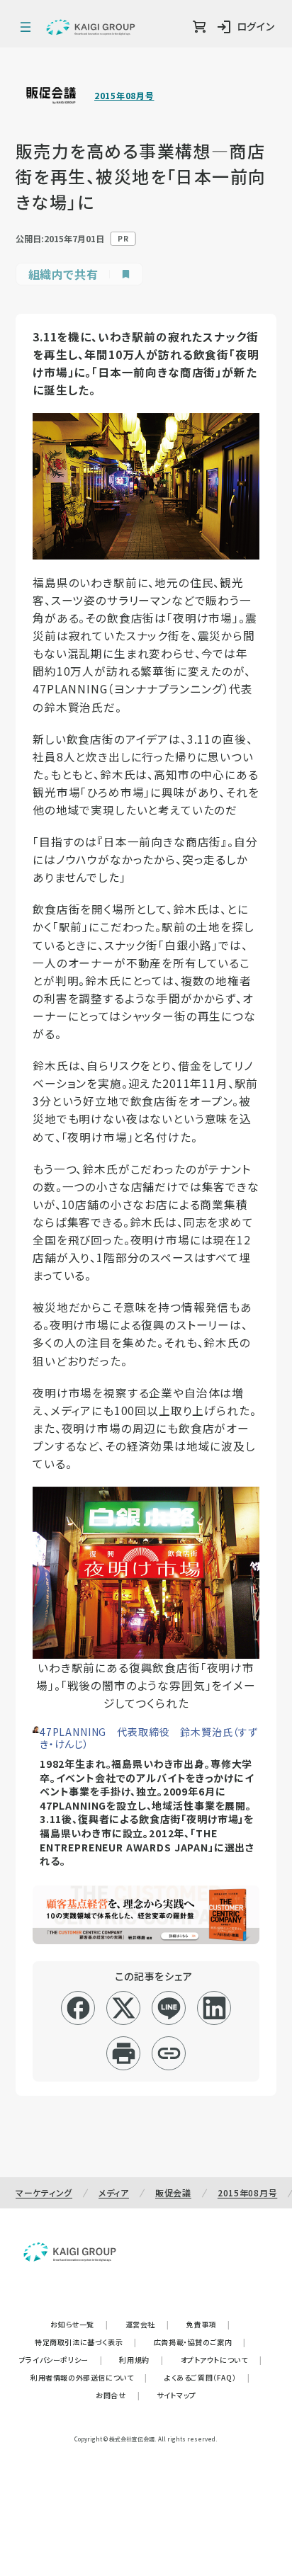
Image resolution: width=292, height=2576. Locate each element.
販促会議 (173, 2192)
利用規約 (141, 2360)
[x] (124, 2008)
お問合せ (118, 2395)
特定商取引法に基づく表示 (86, 2342)
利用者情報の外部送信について (89, 2377)
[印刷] (124, 2053)
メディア (114, 2192)
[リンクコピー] (169, 2053)
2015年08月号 (124, 96)
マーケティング (44, 2192)
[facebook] (78, 2008)
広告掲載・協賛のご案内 (200, 2342)
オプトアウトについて (221, 2360)
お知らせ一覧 (79, 2324)
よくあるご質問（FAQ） (207, 2377)
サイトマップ (176, 2395)
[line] (169, 2008)
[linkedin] (214, 2008)
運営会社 (147, 2324)
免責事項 (208, 2324)
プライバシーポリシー (61, 2360)
